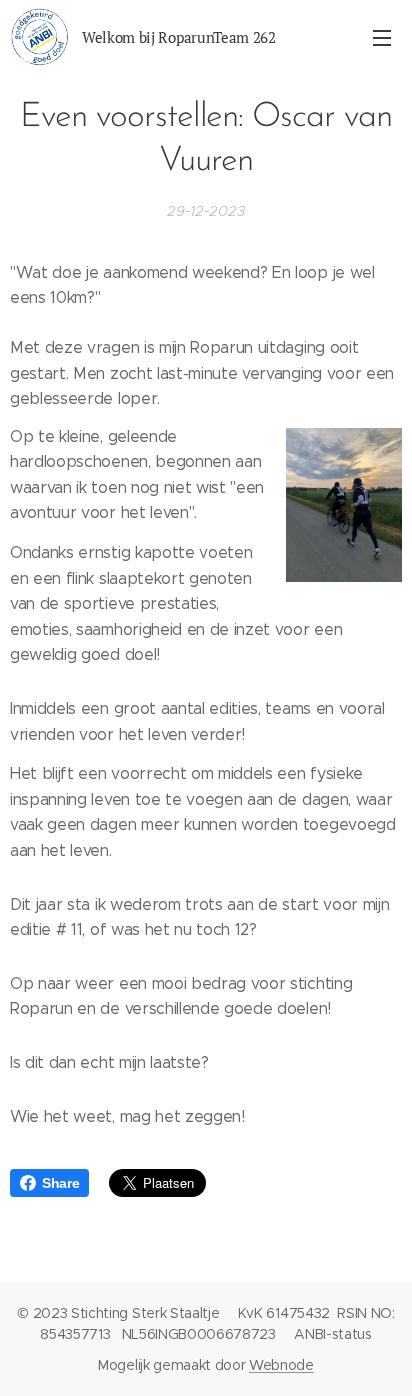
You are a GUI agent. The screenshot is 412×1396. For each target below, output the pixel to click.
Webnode (281, 1365)
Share (60, 1183)
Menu (382, 37)
